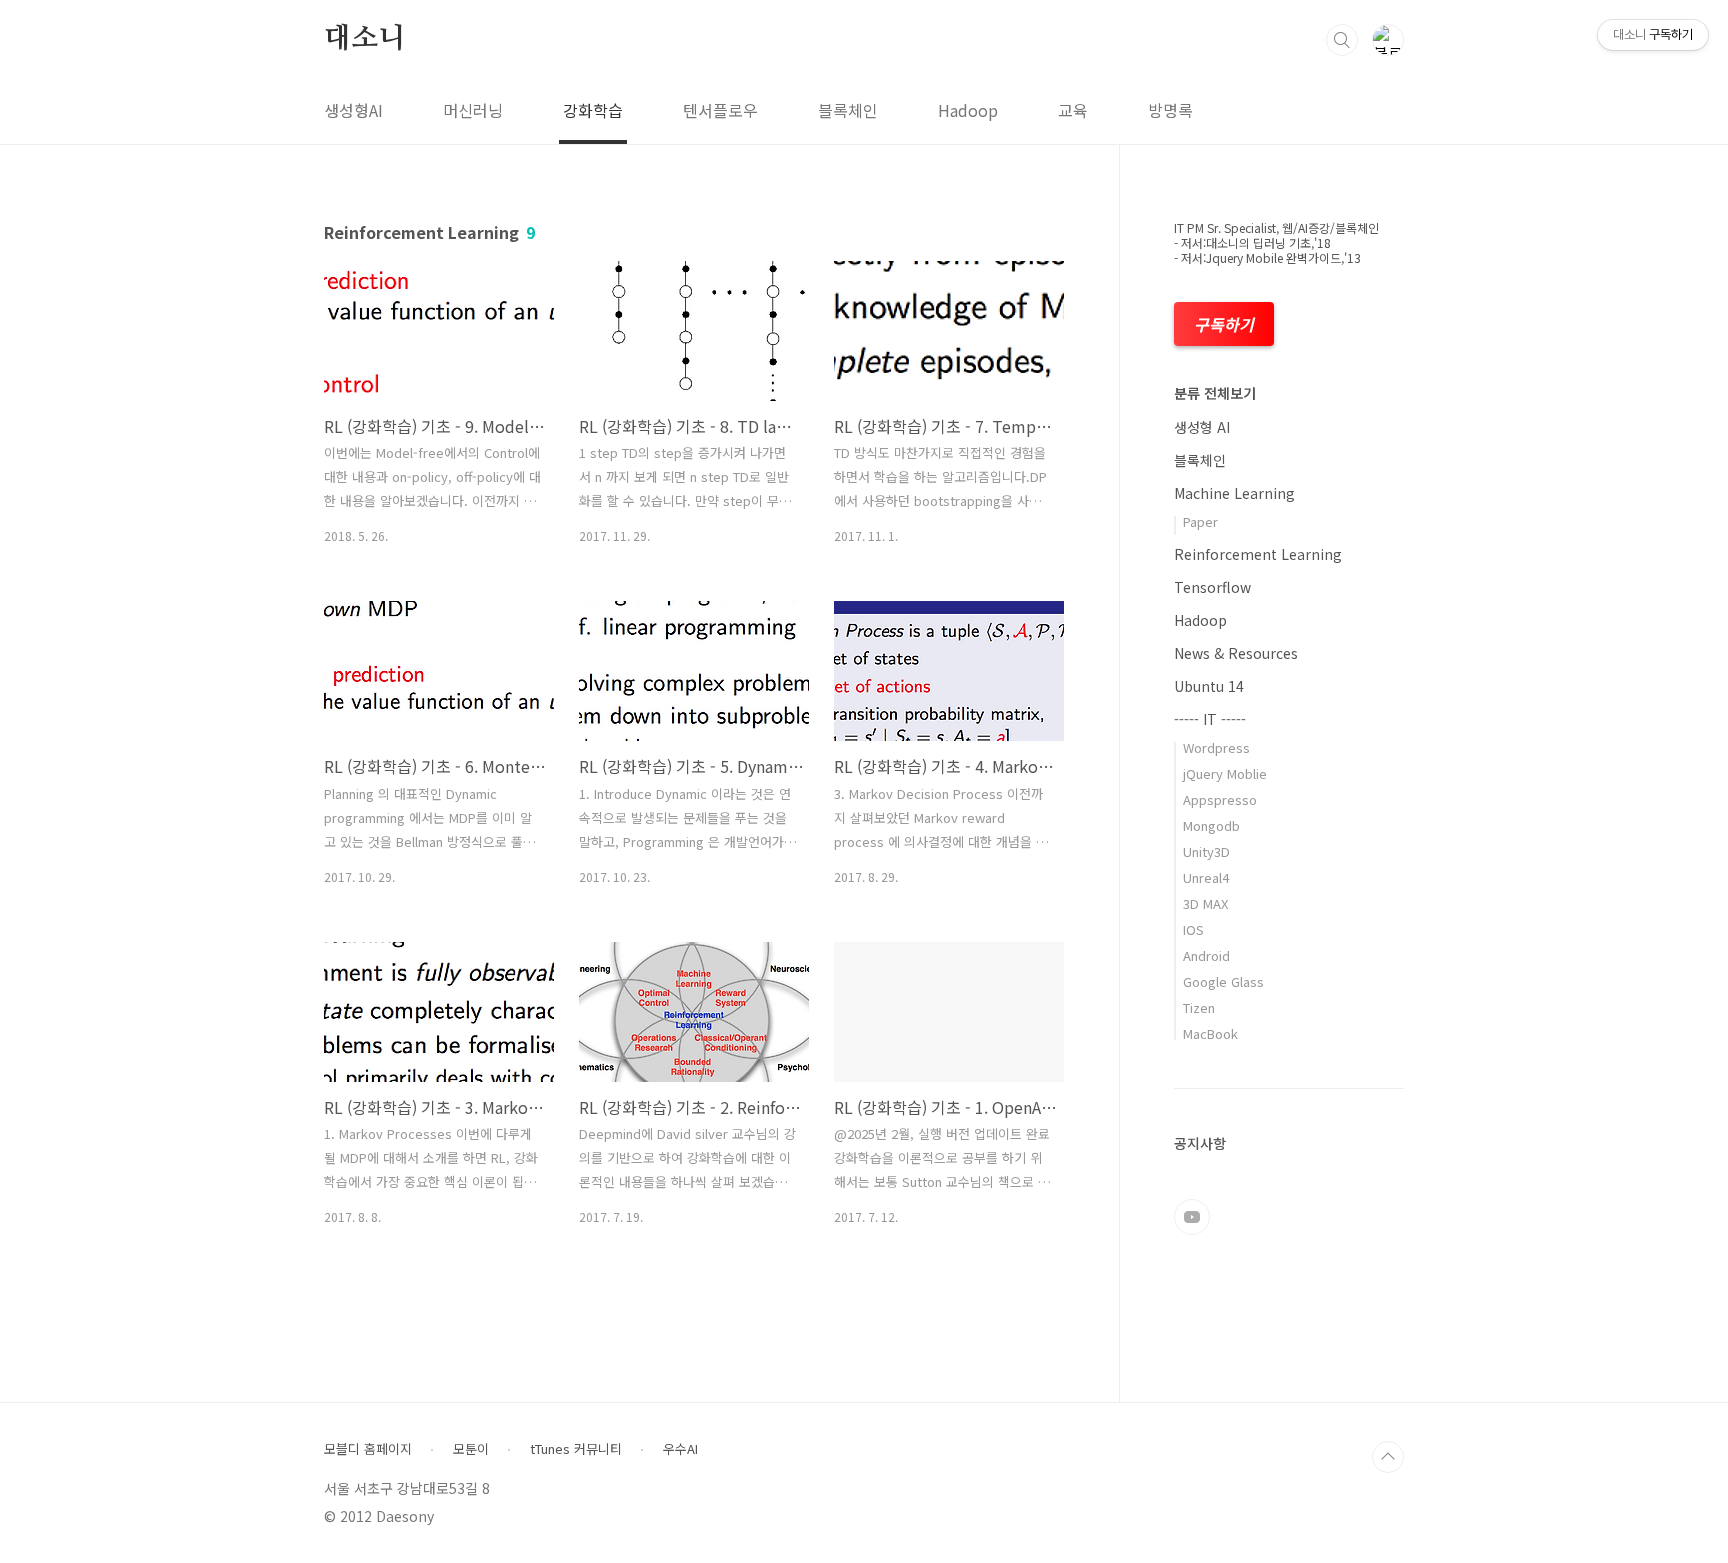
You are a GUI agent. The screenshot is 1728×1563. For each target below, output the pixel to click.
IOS (1193, 929)
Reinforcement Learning (1258, 554)
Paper (1200, 521)
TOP (1388, 1457)
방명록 (1170, 110)
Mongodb (1211, 825)
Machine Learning (1234, 493)
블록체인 (848, 110)
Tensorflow (1212, 587)
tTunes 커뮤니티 (576, 1449)
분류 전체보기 (1215, 393)
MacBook (1210, 1033)
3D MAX (1205, 903)
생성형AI (353, 110)
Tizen (1199, 1007)
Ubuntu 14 (1209, 686)
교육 (1073, 110)
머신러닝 (473, 110)
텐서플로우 (720, 110)
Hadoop (968, 110)
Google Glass (1223, 981)
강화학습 (593, 110)
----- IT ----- (1210, 719)
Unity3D (1206, 851)
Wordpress (1216, 747)
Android (1206, 955)
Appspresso (1220, 799)
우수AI (680, 1449)
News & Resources (1236, 653)
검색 (1342, 40)
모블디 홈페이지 (368, 1449)
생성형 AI (1202, 427)
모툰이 (471, 1449)
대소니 (364, 39)
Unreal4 (1206, 877)
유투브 (1192, 1217)
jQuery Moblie (1225, 773)
